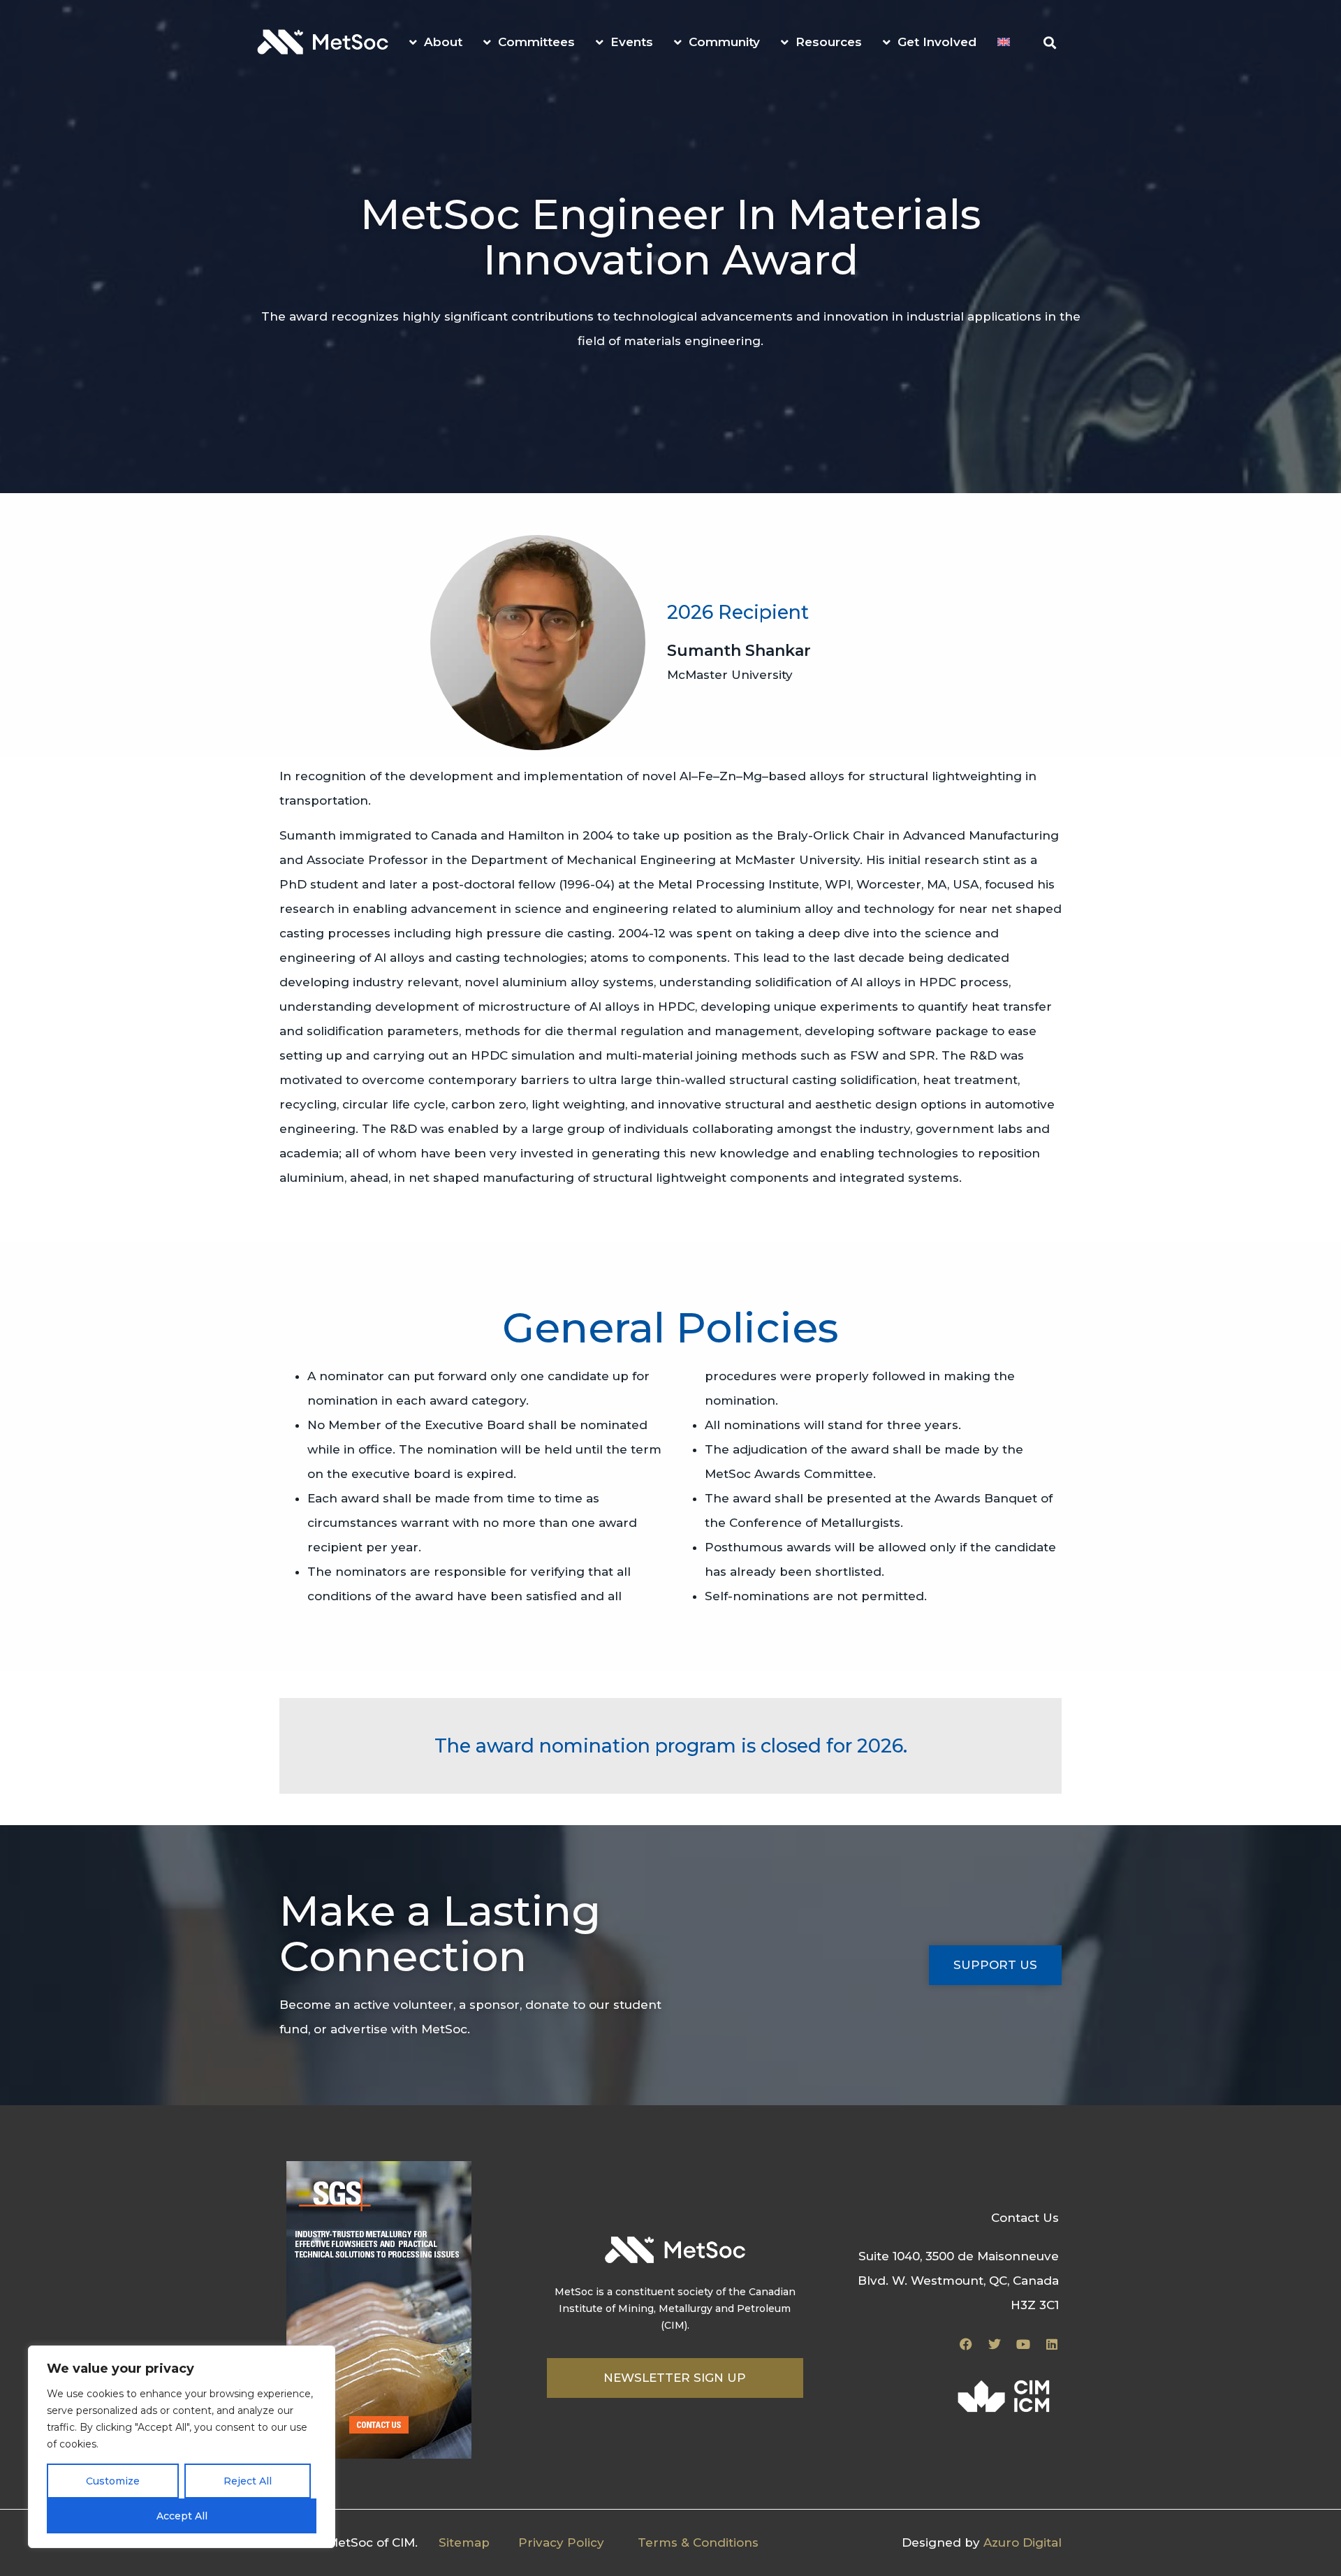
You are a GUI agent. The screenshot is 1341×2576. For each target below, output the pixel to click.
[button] (1049, 43)
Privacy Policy (561, 2542)
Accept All (182, 2516)
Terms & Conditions (698, 2542)
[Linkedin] (1052, 2344)
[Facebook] (966, 2344)
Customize (113, 2481)
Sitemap (464, 2542)
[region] (182, 2447)
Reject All (248, 2481)
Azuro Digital (1023, 2542)
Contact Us (1025, 2218)
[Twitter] (995, 2344)
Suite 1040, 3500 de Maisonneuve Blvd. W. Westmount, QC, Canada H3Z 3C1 (958, 2281)
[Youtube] (1023, 2344)
